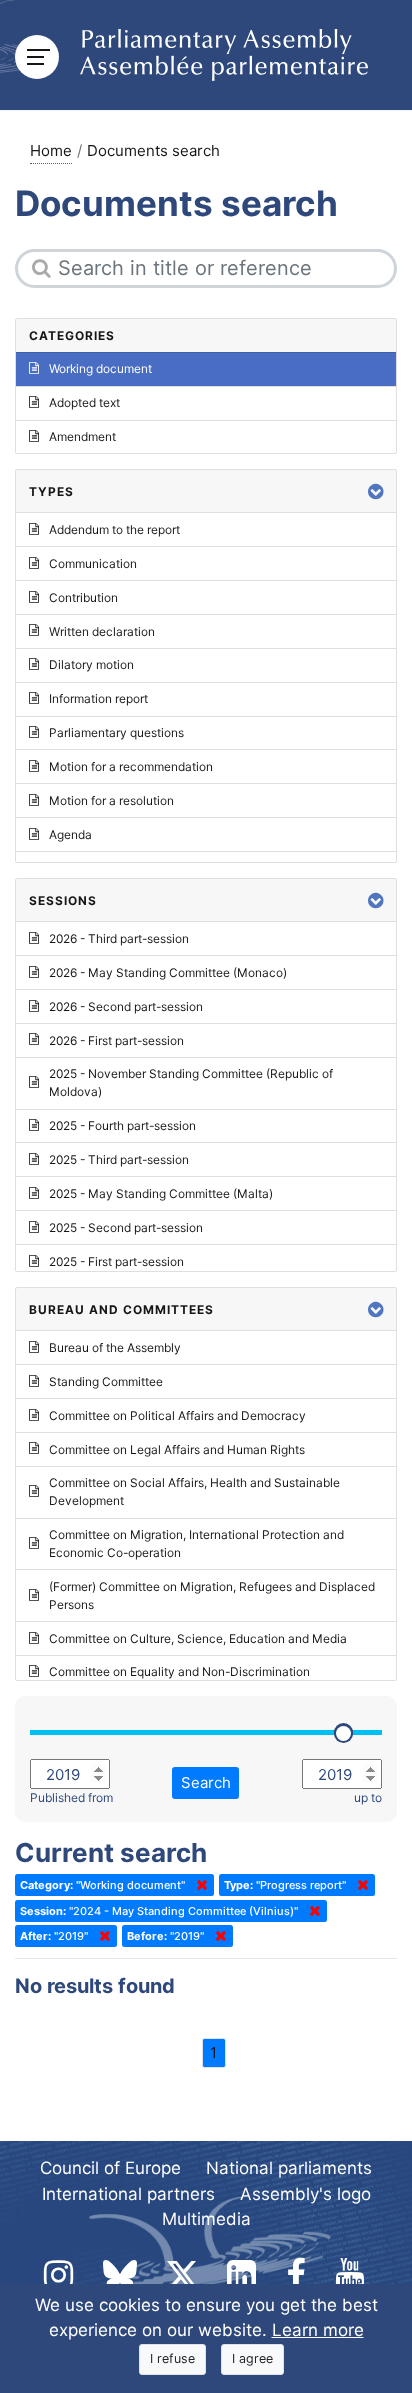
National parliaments (289, 2168)
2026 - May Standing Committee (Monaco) (168, 972)
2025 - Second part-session (126, 1227)
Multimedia (206, 2219)
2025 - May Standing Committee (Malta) (161, 1193)
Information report (98, 698)
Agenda (70, 834)
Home (51, 150)
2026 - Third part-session (119, 938)
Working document (100, 368)
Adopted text (84, 402)
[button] (376, 491)
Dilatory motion (91, 664)
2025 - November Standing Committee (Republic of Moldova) (191, 1082)
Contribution (83, 597)
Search (206, 1782)
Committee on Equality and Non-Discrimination (179, 1671)
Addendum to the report (114, 529)
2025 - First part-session (116, 1261)
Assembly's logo (305, 2194)
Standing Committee (106, 1381)
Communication (93, 563)
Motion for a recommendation (131, 766)
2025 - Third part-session (119, 1159)
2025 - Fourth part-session (122, 1125)
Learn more (318, 2330)
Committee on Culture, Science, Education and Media (198, 1638)
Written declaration (102, 631)
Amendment (82, 436)
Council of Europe (110, 2168)
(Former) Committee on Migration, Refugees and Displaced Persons (212, 1595)
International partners (128, 2194)
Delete (198, 1885)
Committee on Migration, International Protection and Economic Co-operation (196, 1543)
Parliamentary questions (116, 732)
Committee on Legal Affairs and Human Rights (177, 1449)
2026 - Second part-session (126, 1006)
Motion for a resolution (111, 800)
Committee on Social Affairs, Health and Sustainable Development (194, 1491)
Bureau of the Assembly (115, 1347)
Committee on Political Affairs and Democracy (177, 1415)
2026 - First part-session (116, 1040)
